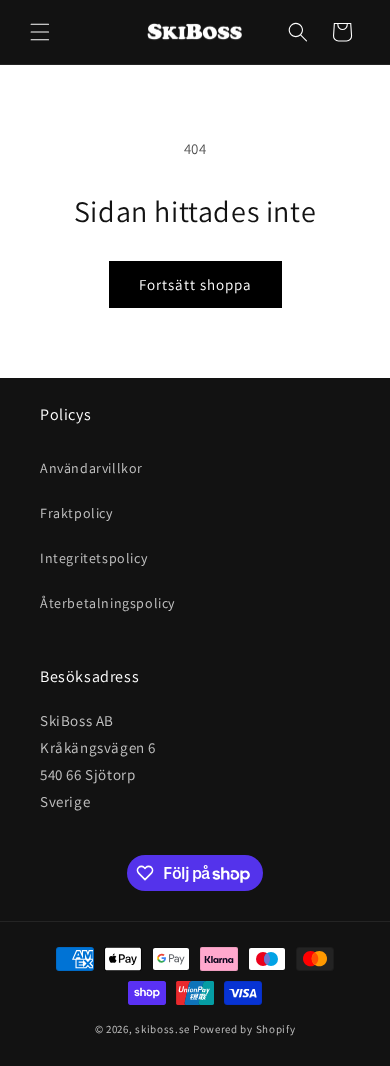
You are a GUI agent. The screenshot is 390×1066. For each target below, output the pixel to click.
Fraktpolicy (76, 513)
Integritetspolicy (93, 558)
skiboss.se (162, 1029)
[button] (40, 32)
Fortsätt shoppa (195, 284)
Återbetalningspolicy (107, 603)
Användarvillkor (91, 468)
